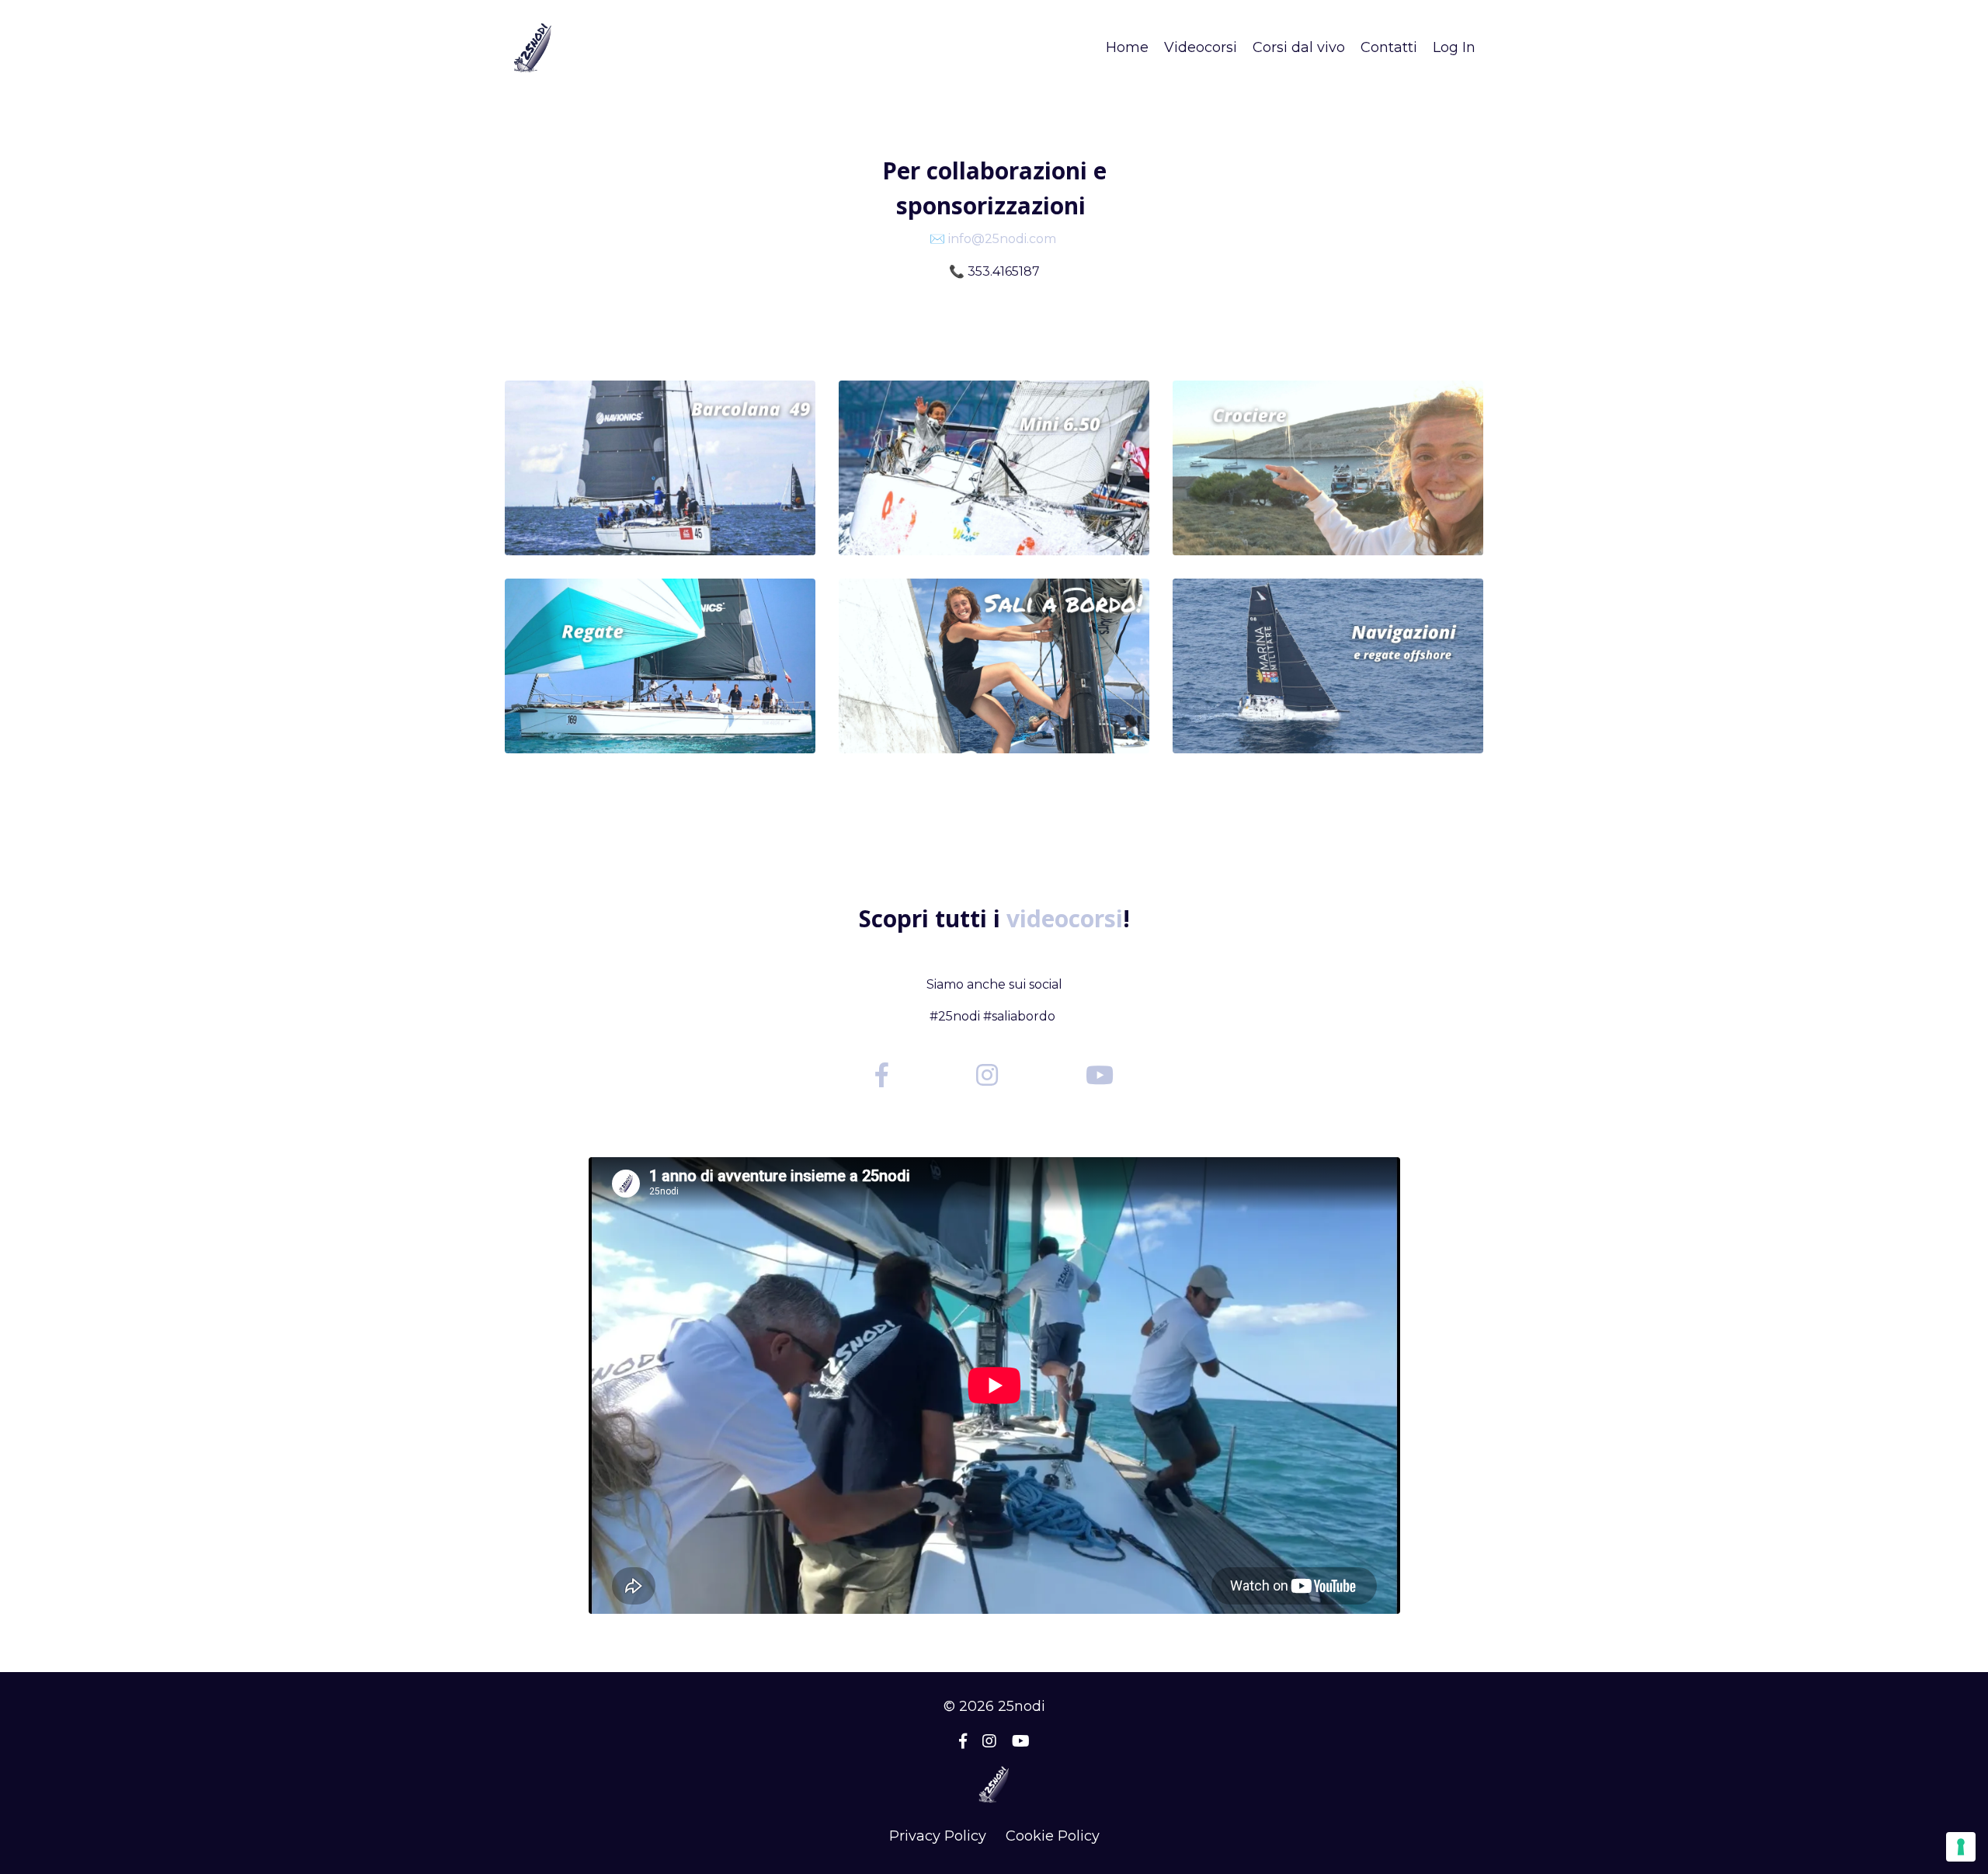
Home (1127, 47)
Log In (1454, 47)
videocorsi (1065, 918)
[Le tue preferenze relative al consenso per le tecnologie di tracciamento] (1961, 1847)
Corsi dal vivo (1299, 47)
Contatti (1389, 47)
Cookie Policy (1053, 1836)
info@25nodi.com (1002, 239)
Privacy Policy (938, 1836)
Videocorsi (1201, 47)
